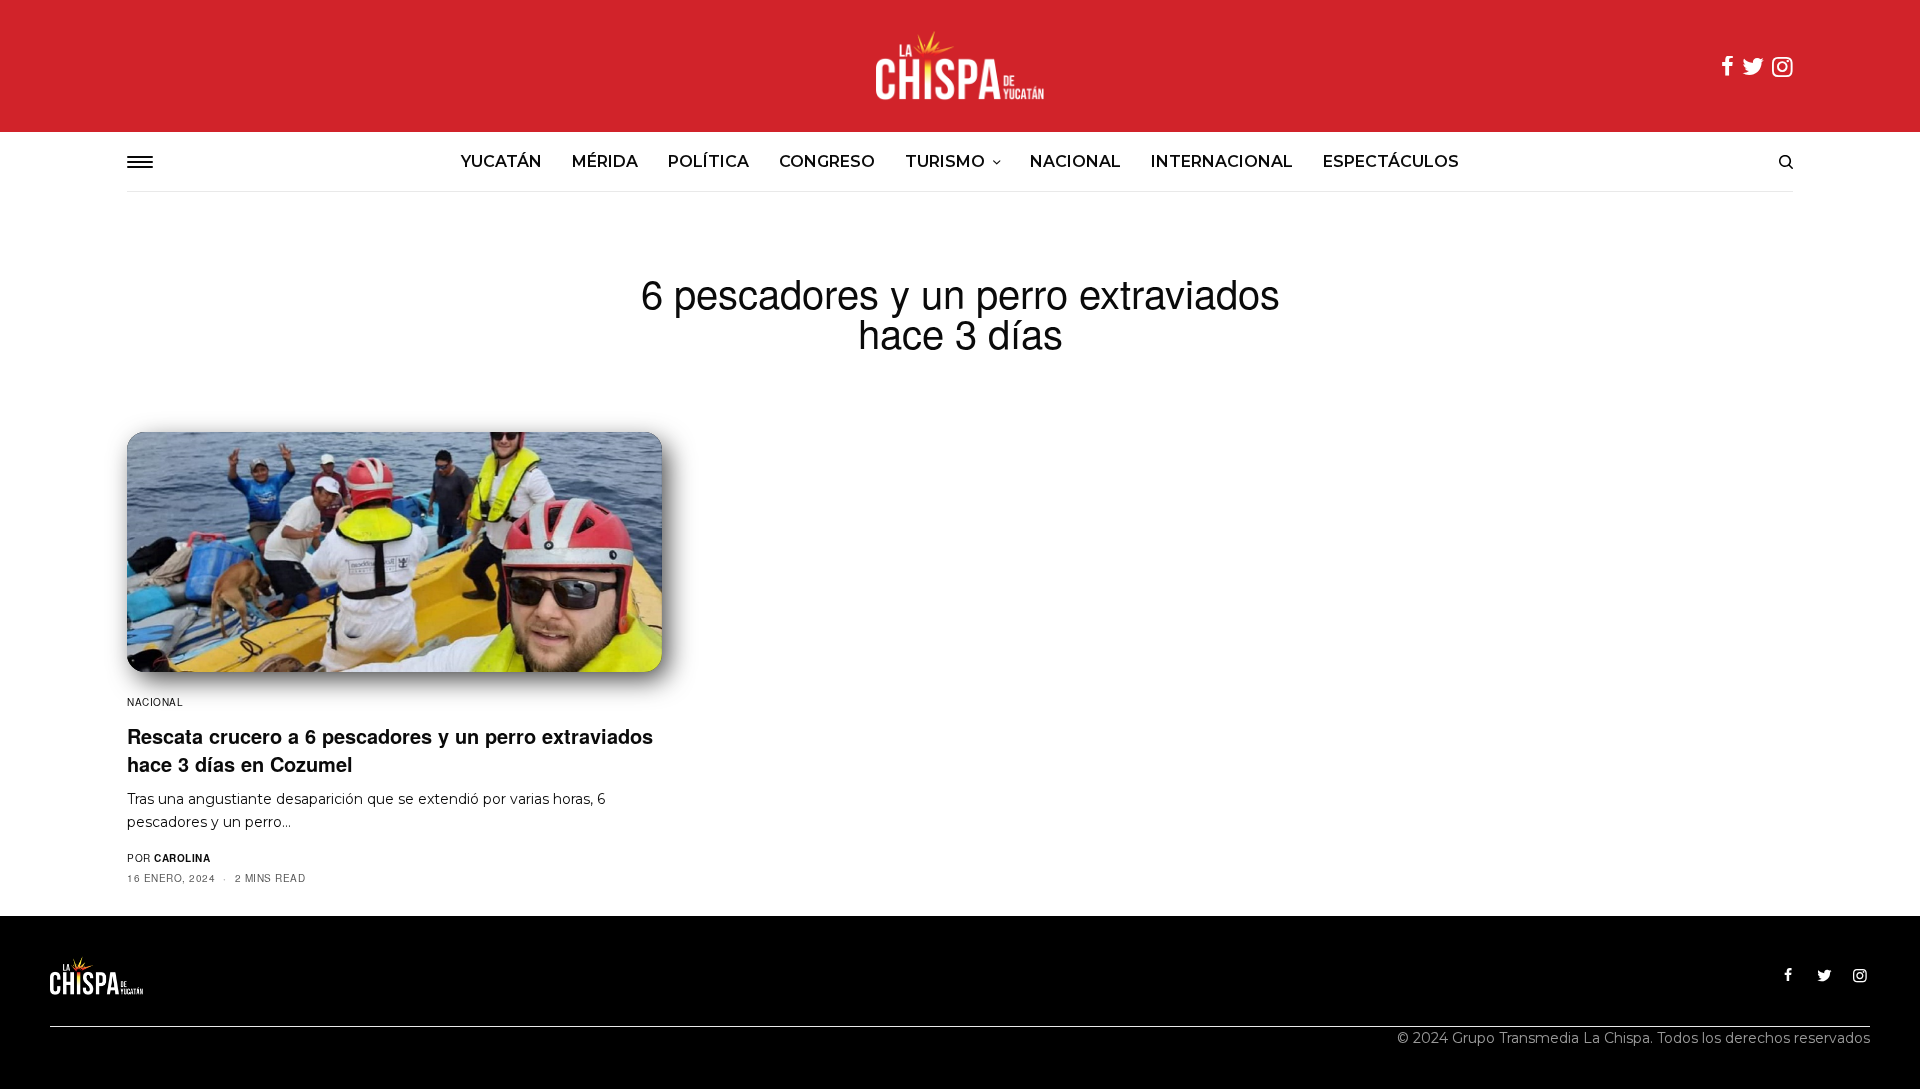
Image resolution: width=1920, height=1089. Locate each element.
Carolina (182, 858)
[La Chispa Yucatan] (960, 66)
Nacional (155, 702)
